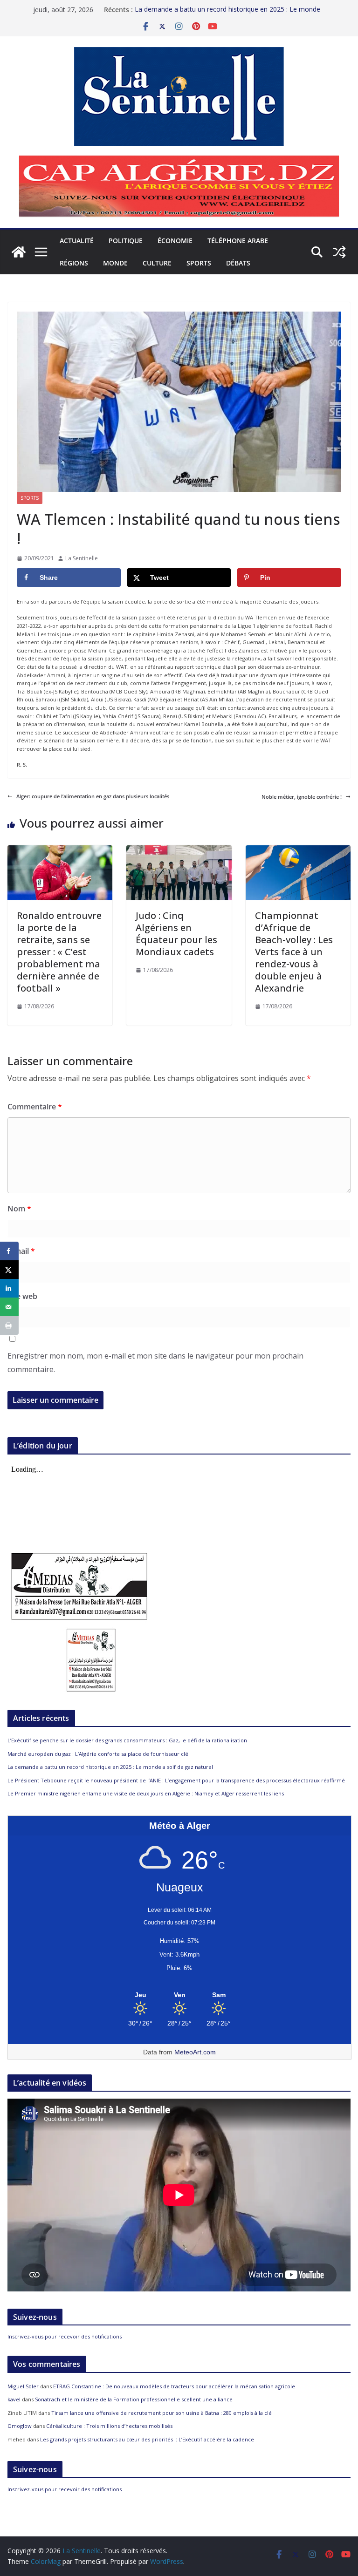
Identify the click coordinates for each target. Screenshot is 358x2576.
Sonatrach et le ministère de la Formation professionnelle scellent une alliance (134, 2399)
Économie (175, 241)
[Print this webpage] (9, 1325)
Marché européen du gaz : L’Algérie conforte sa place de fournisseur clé (98, 1754)
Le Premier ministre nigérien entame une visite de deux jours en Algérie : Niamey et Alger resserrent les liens (146, 1793)
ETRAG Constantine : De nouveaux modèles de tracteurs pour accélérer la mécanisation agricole (174, 2386)
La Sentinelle (82, 558)
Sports (199, 263)
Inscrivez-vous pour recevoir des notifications (65, 2336)
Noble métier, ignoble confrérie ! (302, 797)
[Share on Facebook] (9, 1251)
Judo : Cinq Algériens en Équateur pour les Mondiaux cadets (176, 934)
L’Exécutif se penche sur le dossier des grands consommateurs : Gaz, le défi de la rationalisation (127, 1740)
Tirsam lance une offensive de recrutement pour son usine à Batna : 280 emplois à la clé (162, 2413)
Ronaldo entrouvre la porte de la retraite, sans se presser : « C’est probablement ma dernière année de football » (59, 952)
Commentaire (35, 1107)
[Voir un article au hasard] (339, 252)
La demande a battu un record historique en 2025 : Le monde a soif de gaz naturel (110, 1767)
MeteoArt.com (195, 2052)
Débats (238, 263)
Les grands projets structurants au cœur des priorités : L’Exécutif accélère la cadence (147, 2439)
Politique (126, 241)
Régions (74, 263)
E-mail (21, 1251)
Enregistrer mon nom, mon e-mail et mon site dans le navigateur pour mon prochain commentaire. (155, 1363)
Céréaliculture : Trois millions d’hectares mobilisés (109, 2426)
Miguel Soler (23, 2386)
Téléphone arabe (238, 241)
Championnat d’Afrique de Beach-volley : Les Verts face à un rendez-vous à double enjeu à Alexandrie (294, 952)
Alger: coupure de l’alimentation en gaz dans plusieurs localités (93, 796)
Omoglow (20, 2426)
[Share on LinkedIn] (9, 1288)
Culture (157, 263)
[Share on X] (9, 1270)
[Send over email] (9, 1307)
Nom (19, 1209)
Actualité (77, 241)
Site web (22, 1296)
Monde (115, 263)
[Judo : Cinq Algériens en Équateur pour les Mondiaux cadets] (179, 849)
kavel (14, 2399)
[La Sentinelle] (19, 252)
